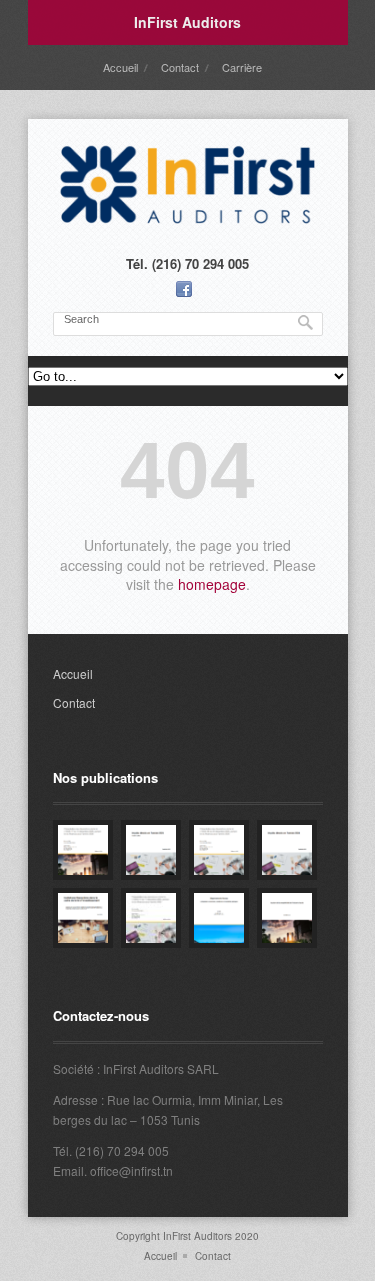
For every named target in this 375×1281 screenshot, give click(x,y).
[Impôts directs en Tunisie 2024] (287, 850)
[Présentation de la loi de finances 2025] (219, 850)
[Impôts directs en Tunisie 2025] (151, 850)
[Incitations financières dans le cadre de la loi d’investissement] (83, 918)
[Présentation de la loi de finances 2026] (83, 850)
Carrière (242, 67)
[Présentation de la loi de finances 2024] (151, 918)
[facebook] (184, 289)
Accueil (120, 67)
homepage (212, 584)
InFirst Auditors (187, 22)
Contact (180, 67)
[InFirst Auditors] (188, 224)
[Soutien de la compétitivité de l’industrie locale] (287, 918)
